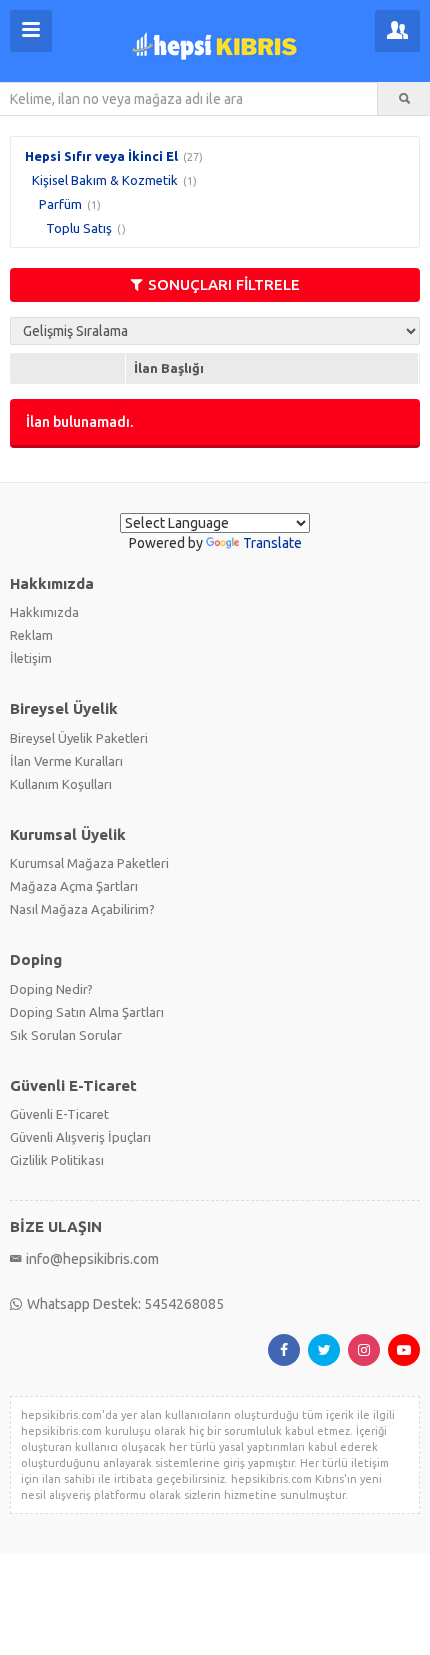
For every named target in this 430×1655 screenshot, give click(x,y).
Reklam (31, 635)
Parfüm (60, 204)
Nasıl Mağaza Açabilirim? (82, 909)
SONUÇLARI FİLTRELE (224, 284)
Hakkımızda (44, 612)
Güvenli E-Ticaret (59, 1114)
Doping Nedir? (51, 989)
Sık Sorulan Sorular (66, 1035)
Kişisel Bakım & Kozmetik (105, 180)
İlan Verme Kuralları (66, 761)
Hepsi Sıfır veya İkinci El (101, 156)
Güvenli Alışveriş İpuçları (80, 1137)
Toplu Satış (79, 228)
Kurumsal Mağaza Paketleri (89, 863)
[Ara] (404, 99)
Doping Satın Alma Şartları (87, 1012)
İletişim (31, 658)
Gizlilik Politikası (57, 1160)
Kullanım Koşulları (61, 784)
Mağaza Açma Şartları (74, 886)
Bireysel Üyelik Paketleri (79, 738)
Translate (272, 543)
